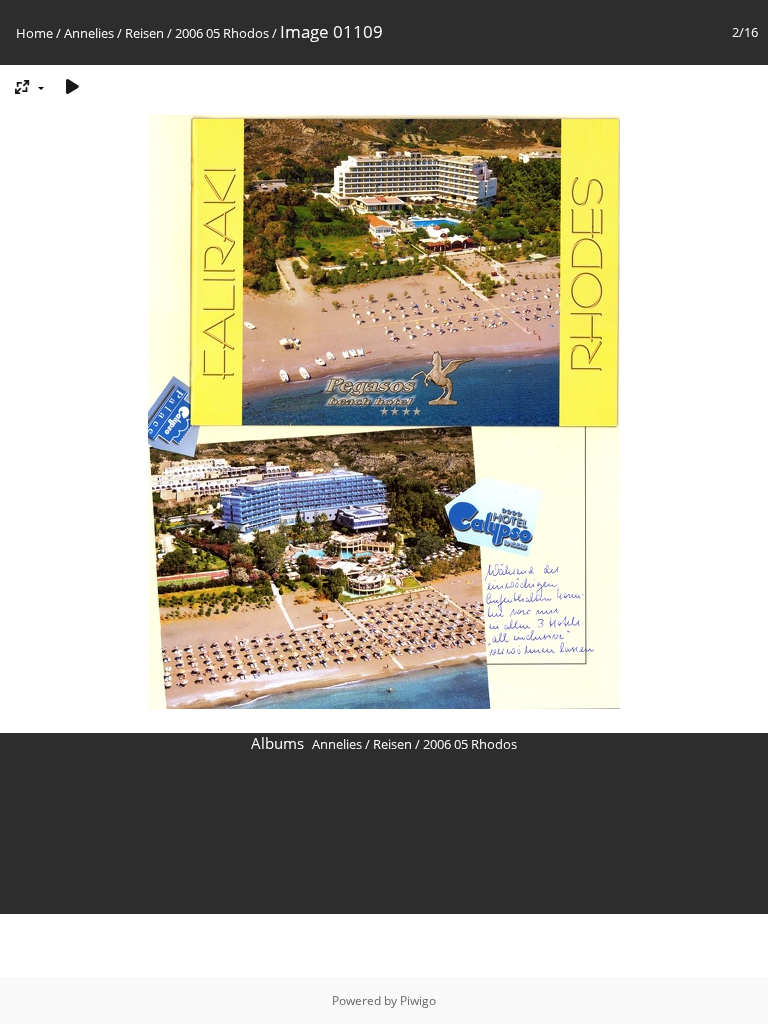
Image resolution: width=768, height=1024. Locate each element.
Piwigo (418, 1000)
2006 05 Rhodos (222, 33)
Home (34, 33)
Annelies (89, 33)
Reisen (144, 33)
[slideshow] (72, 86)
